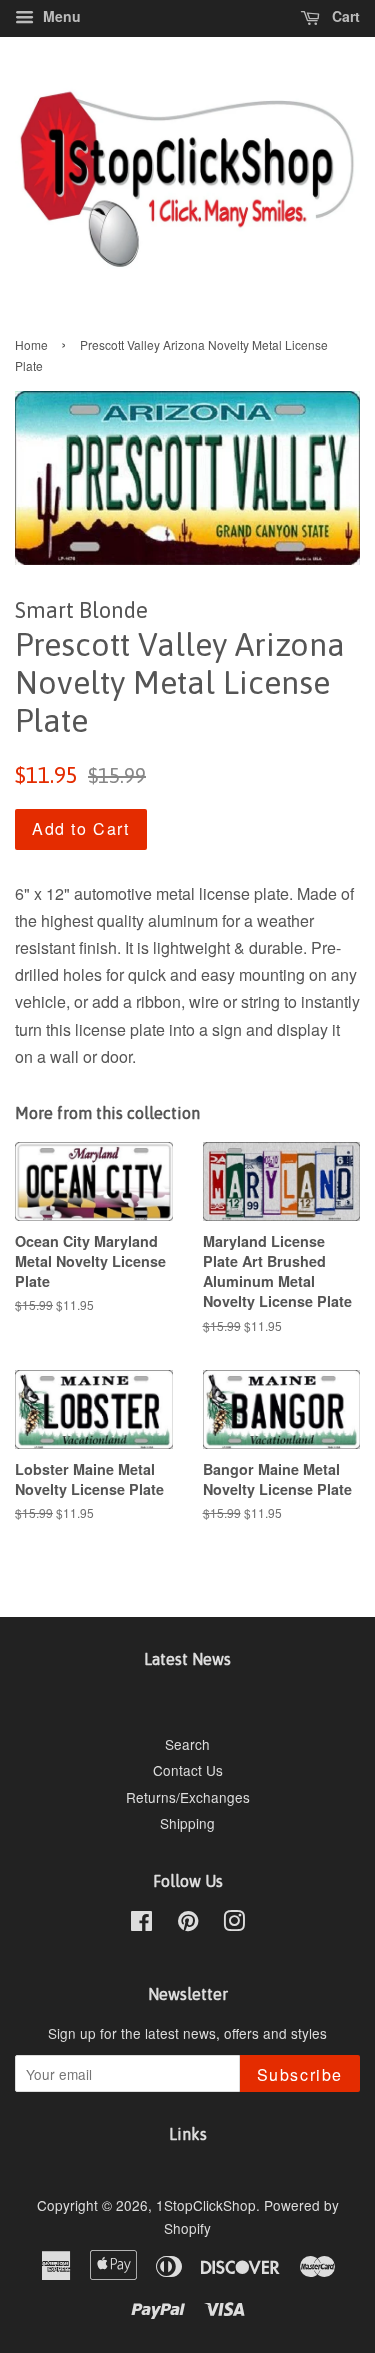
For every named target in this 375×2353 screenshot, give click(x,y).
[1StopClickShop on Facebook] (141, 1924)
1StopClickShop (206, 2205)
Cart (344, 16)
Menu (60, 16)
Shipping (187, 1823)
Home (31, 344)
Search (187, 1744)
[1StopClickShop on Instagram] (234, 1924)
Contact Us (188, 1770)
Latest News (187, 1659)
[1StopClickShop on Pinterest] (188, 1924)
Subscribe (300, 2074)
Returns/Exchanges (188, 1797)
